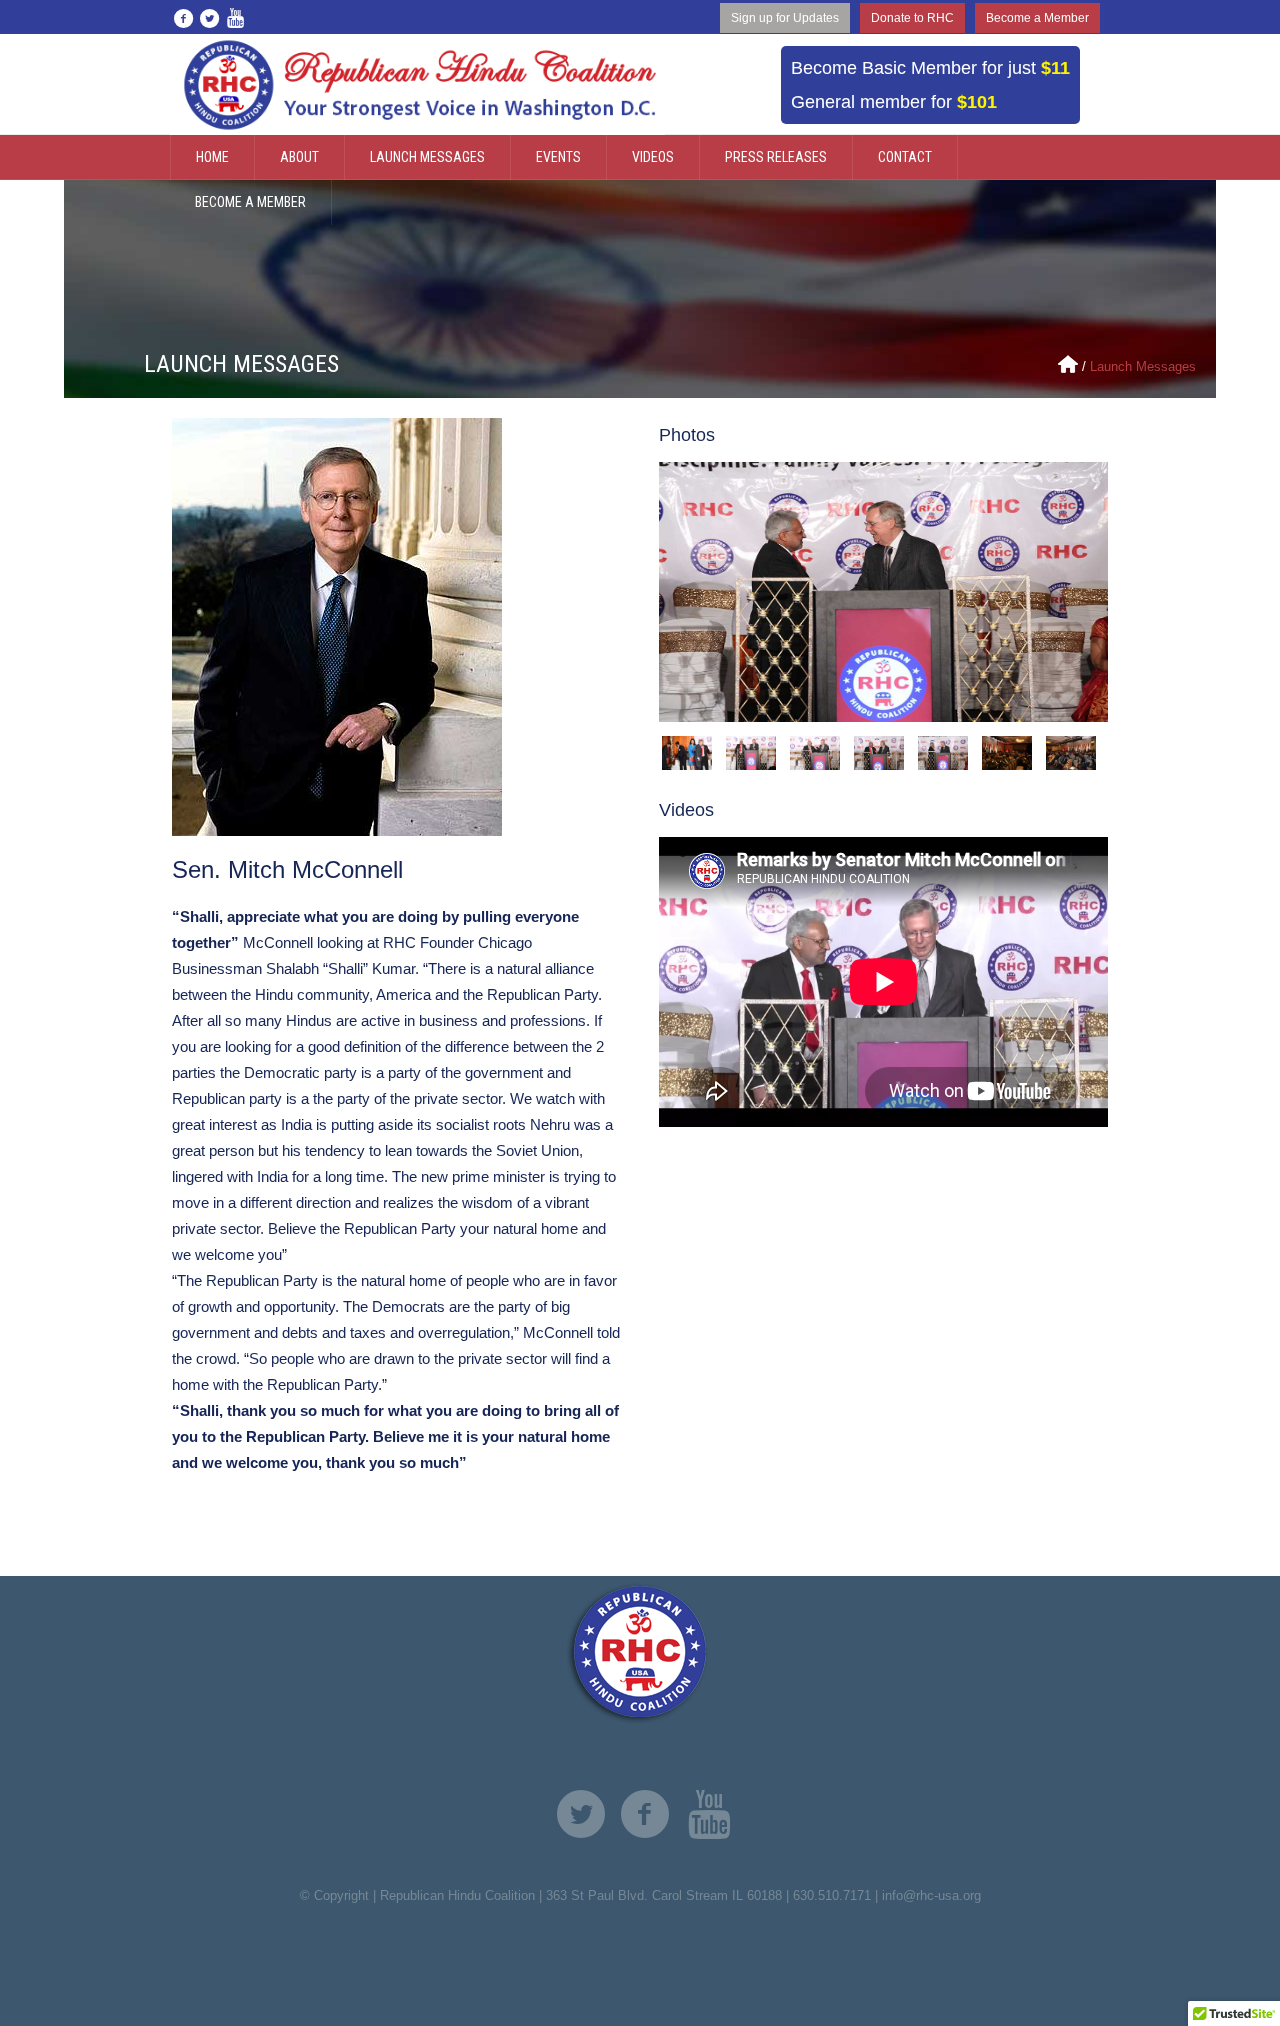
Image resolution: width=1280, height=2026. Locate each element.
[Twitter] (209, 18)
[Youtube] (235, 18)
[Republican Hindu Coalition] (640, 1654)
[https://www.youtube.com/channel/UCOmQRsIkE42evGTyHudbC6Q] (709, 1815)
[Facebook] (183, 18)
